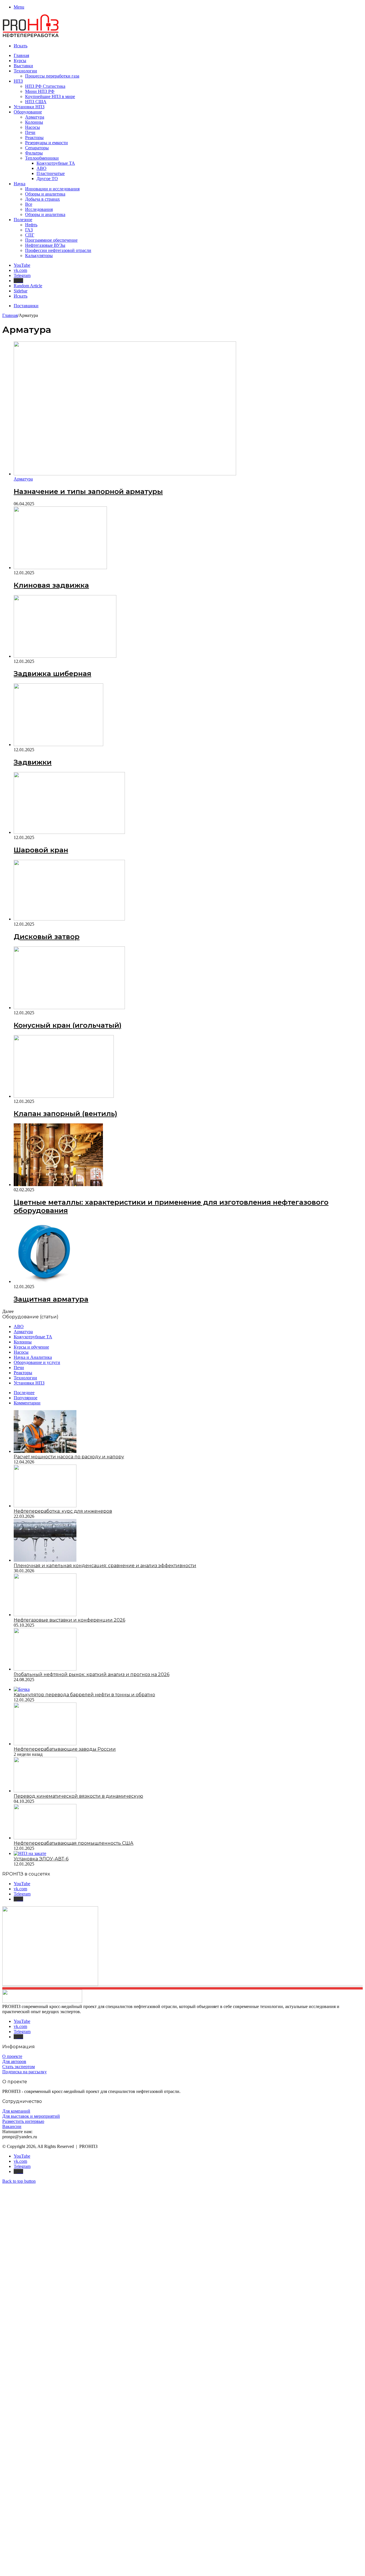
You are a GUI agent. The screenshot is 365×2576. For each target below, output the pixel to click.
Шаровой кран (41, 850)
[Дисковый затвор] (69, 919)
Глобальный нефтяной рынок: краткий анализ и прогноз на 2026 (92, 1674)
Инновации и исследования (52, 189)
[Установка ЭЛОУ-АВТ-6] (30, 1853)
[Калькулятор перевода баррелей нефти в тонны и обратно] (22, 1689)
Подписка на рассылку (25, 2072)
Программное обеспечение (51, 240)
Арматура (35, 117)
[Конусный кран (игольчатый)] (69, 1008)
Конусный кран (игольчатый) (68, 1025)
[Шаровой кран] (69, 832)
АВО (41, 168)
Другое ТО (47, 179)
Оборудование (28, 112)
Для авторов (14, 2061)
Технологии (25, 71)
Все (29, 204)
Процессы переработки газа (52, 76)
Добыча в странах (42, 199)
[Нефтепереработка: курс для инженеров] (45, 1506)
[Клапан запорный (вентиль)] (64, 1096)
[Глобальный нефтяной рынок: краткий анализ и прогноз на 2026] (45, 1669)
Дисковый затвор (47, 937)
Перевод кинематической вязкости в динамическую (78, 1796)
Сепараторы (37, 148)
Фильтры (34, 153)
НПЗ (18, 81)
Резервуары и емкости (46, 143)
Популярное (26, 1398)
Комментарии (27, 1403)
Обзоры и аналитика (45, 194)
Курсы (20, 61)
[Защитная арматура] (45, 1281)
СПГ (30, 235)
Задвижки (33, 762)
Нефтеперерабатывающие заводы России (65, 1749)
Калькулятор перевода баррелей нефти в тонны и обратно (84, 1695)
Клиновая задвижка (51, 585)
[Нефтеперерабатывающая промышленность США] (45, 1838)
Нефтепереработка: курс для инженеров (63, 1511)
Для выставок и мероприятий (31, 2116)
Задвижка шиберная (52, 674)
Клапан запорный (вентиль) (65, 1114)
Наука (20, 184)
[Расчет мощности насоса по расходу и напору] (45, 1451)
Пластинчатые (51, 173)
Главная (21, 55)
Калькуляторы (39, 255)
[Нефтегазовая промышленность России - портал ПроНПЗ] (31, 36)
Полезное (23, 220)
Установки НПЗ (29, 107)
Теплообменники (42, 158)
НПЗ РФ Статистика (45, 86)
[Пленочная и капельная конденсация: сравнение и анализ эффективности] (45, 1560)
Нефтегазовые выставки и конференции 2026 (69, 1620)
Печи (30, 132)
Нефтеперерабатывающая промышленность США (74, 1843)
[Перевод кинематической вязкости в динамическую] (45, 1791)
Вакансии (12, 2126)
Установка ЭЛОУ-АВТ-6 (41, 1859)
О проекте (12, 2056)
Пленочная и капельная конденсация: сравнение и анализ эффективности (105, 1566)
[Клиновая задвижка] (60, 568)
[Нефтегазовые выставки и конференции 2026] (45, 1615)
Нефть (31, 225)
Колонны (34, 122)
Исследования (39, 209)
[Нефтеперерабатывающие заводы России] (45, 1744)
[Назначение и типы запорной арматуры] (125, 474)
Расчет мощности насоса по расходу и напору (69, 1457)
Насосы (33, 127)
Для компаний (16, 2111)
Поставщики (26, 306)
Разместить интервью (23, 2121)
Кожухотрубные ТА (56, 163)
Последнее (24, 1393)
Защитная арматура (51, 1299)
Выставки (23, 66)
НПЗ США (36, 102)
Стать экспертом (19, 2067)
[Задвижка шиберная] (65, 656)
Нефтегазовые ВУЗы (45, 245)
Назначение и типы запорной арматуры (88, 491)
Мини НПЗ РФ (40, 91)
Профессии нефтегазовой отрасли (58, 250)
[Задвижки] (58, 745)
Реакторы (34, 138)
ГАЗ (29, 230)
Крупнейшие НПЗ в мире (50, 96)
